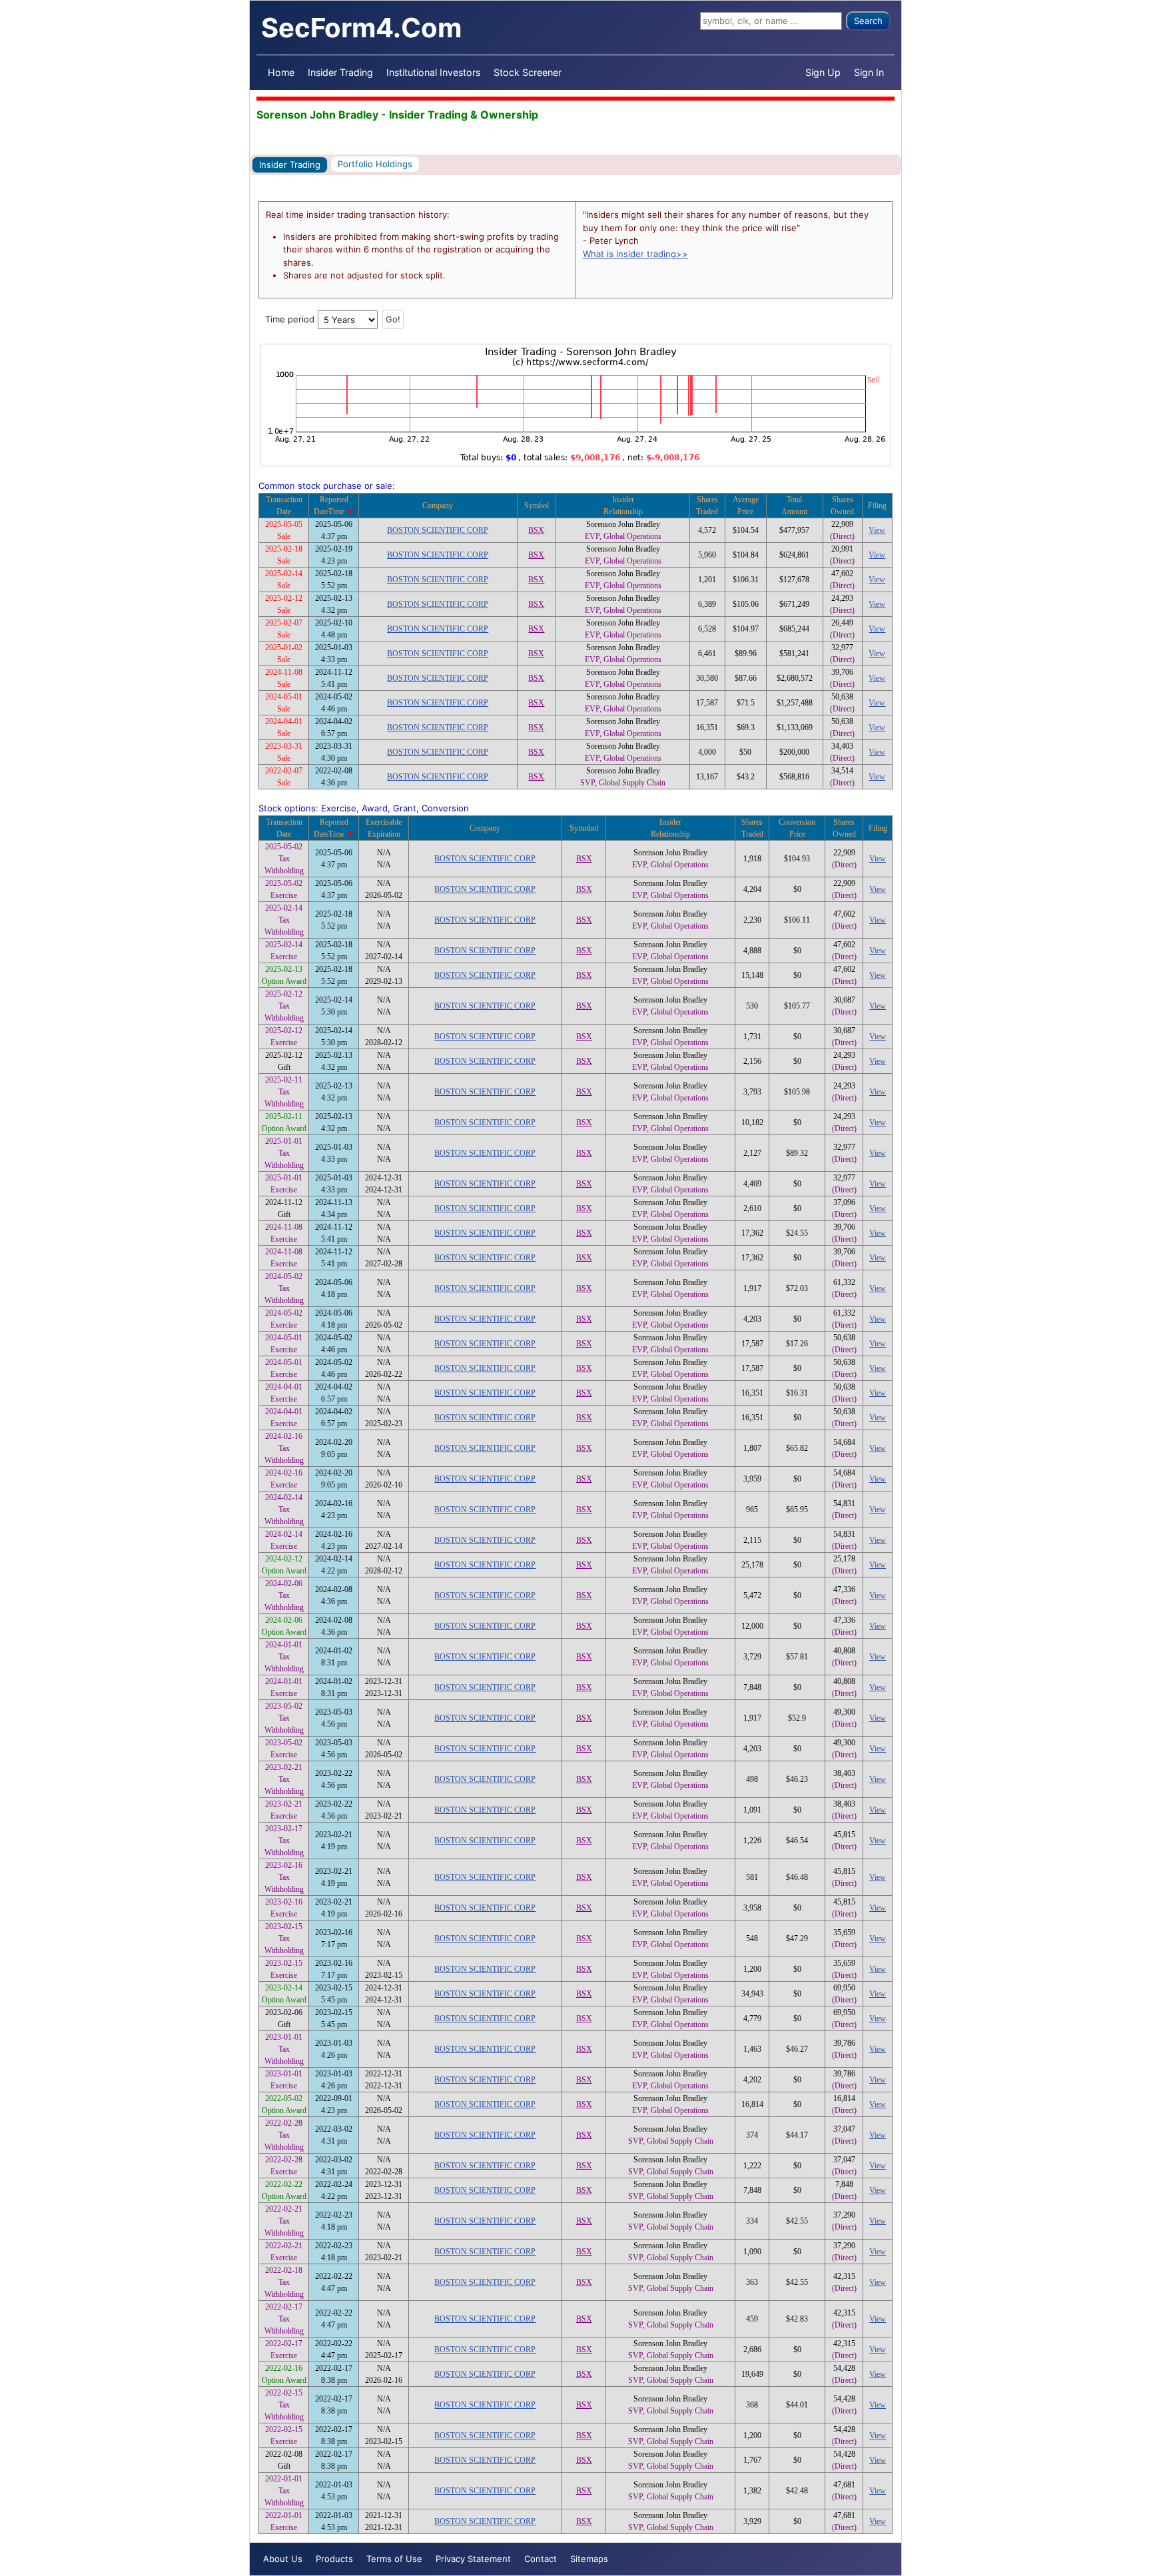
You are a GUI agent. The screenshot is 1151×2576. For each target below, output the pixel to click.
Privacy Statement (473, 2559)
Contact (541, 2559)
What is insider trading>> (635, 254)
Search (868, 21)
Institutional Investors (433, 72)
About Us (283, 2559)
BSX (536, 530)
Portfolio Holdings (375, 164)
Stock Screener (528, 72)
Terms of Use (394, 2559)
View (877, 530)
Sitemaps (589, 2559)
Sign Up (823, 72)
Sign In (869, 72)
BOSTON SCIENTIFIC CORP (438, 530)
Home (281, 72)
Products (334, 2559)
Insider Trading (340, 72)
